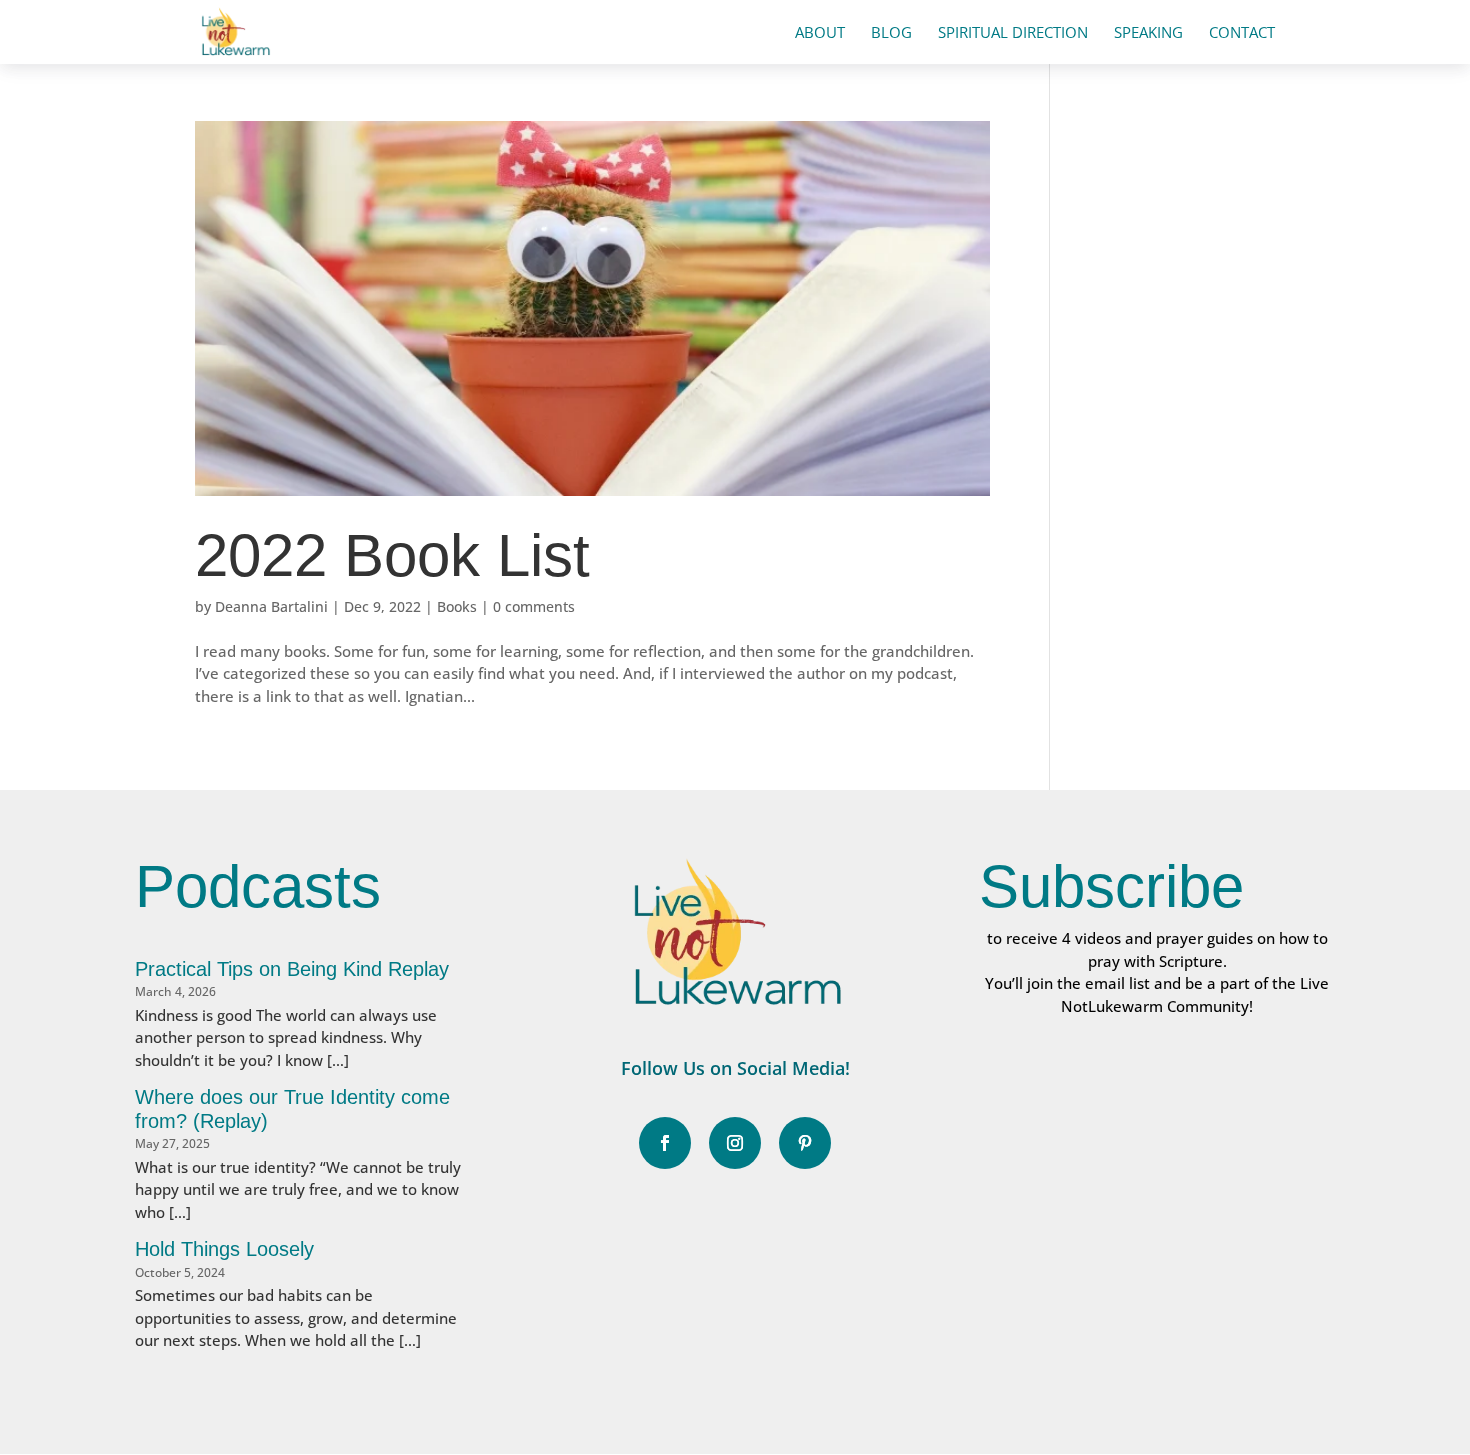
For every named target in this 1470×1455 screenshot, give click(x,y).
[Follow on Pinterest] (805, 1143)
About (820, 33)
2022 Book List (392, 555)
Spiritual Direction (1013, 33)
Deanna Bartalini (271, 606)
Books (457, 606)
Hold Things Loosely (224, 1249)
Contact (1242, 33)
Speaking (1148, 33)
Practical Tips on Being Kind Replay (292, 969)
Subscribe (1111, 886)
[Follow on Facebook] (665, 1143)
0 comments (534, 606)
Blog (891, 33)
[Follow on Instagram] (735, 1143)
